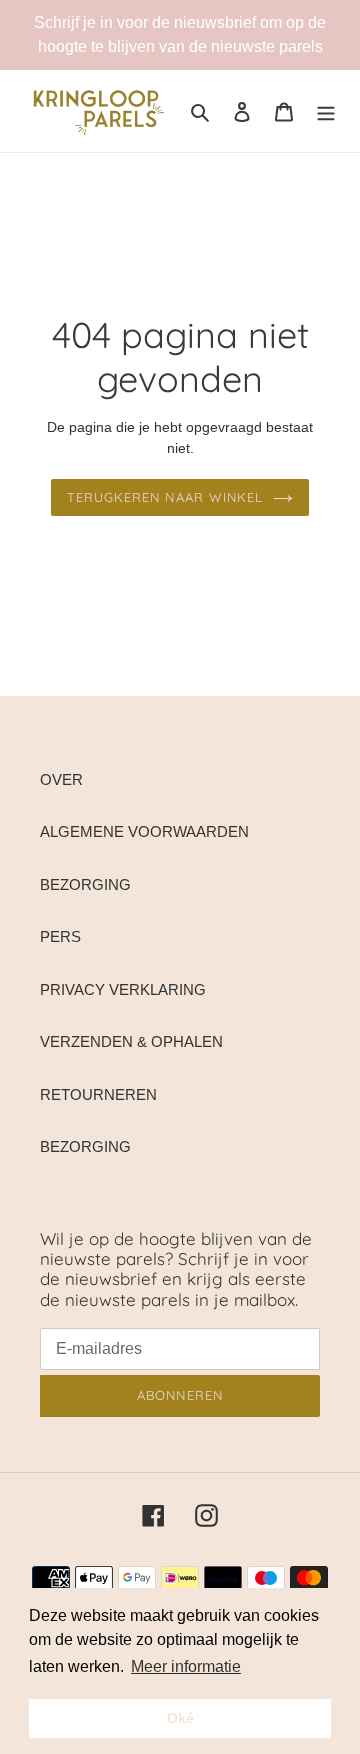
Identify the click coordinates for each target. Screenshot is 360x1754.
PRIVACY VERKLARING (123, 989)
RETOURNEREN (98, 1094)
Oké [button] (180, 1718)
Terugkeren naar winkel (165, 497)
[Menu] (326, 111)
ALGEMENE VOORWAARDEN (144, 831)
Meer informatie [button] (186, 1666)
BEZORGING (85, 884)
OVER (61, 779)
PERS (60, 936)
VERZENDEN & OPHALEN (131, 1041)
